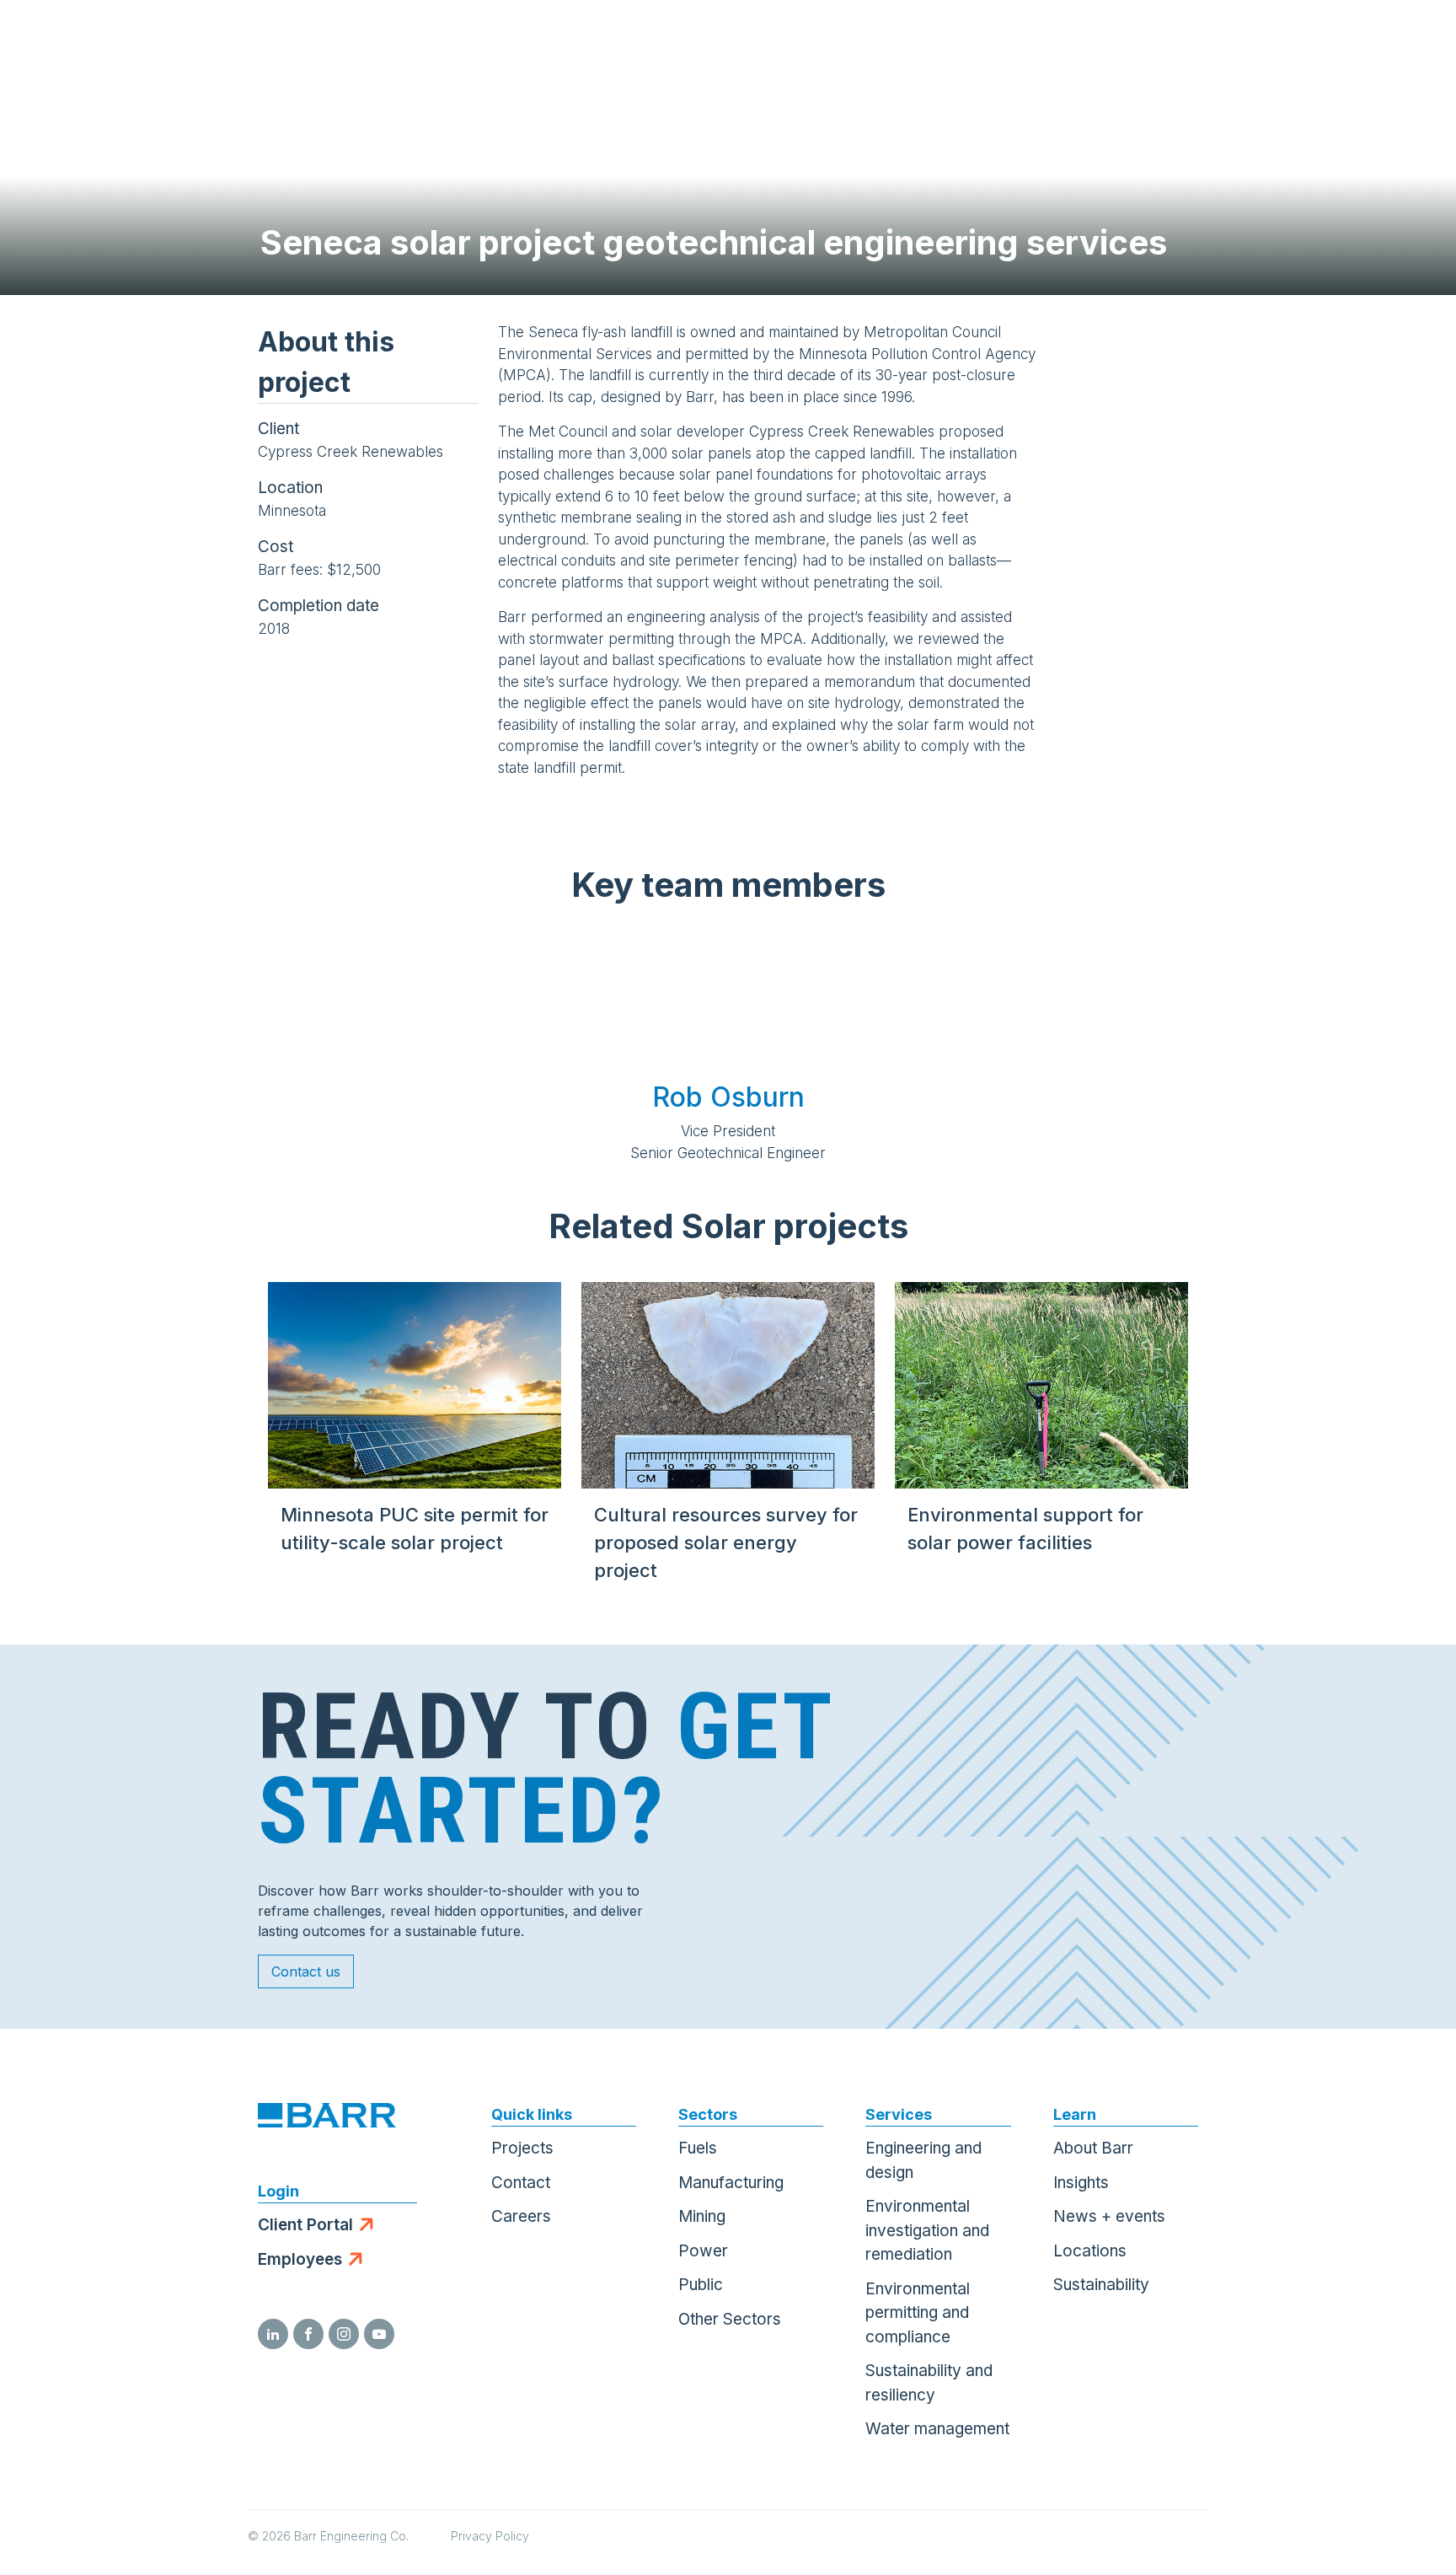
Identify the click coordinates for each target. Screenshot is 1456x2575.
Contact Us (1326, 42)
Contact (521, 2183)
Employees (300, 2259)
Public (701, 2285)
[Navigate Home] (94, 42)
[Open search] (1242, 42)
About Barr (1093, 2148)
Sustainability (1101, 2285)
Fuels (698, 2148)
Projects (522, 2148)
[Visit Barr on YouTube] (379, 2334)
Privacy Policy (490, 2536)
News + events (1109, 2216)
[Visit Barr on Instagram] (344, 2334)
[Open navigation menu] (1410, 42)
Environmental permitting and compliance (918, 2313)
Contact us (306, 1971)
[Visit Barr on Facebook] (308, 2334)
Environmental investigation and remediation (927, 2230)
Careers (521, 2216)
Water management (937, 2429)
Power (703, 2251)
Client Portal (305, 2225)
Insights (1081, 2183)
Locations (1090, 2251)
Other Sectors (730, 2319)
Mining (702, 2216)
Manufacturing (731, 2183)
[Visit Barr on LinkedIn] (273, 2334)
